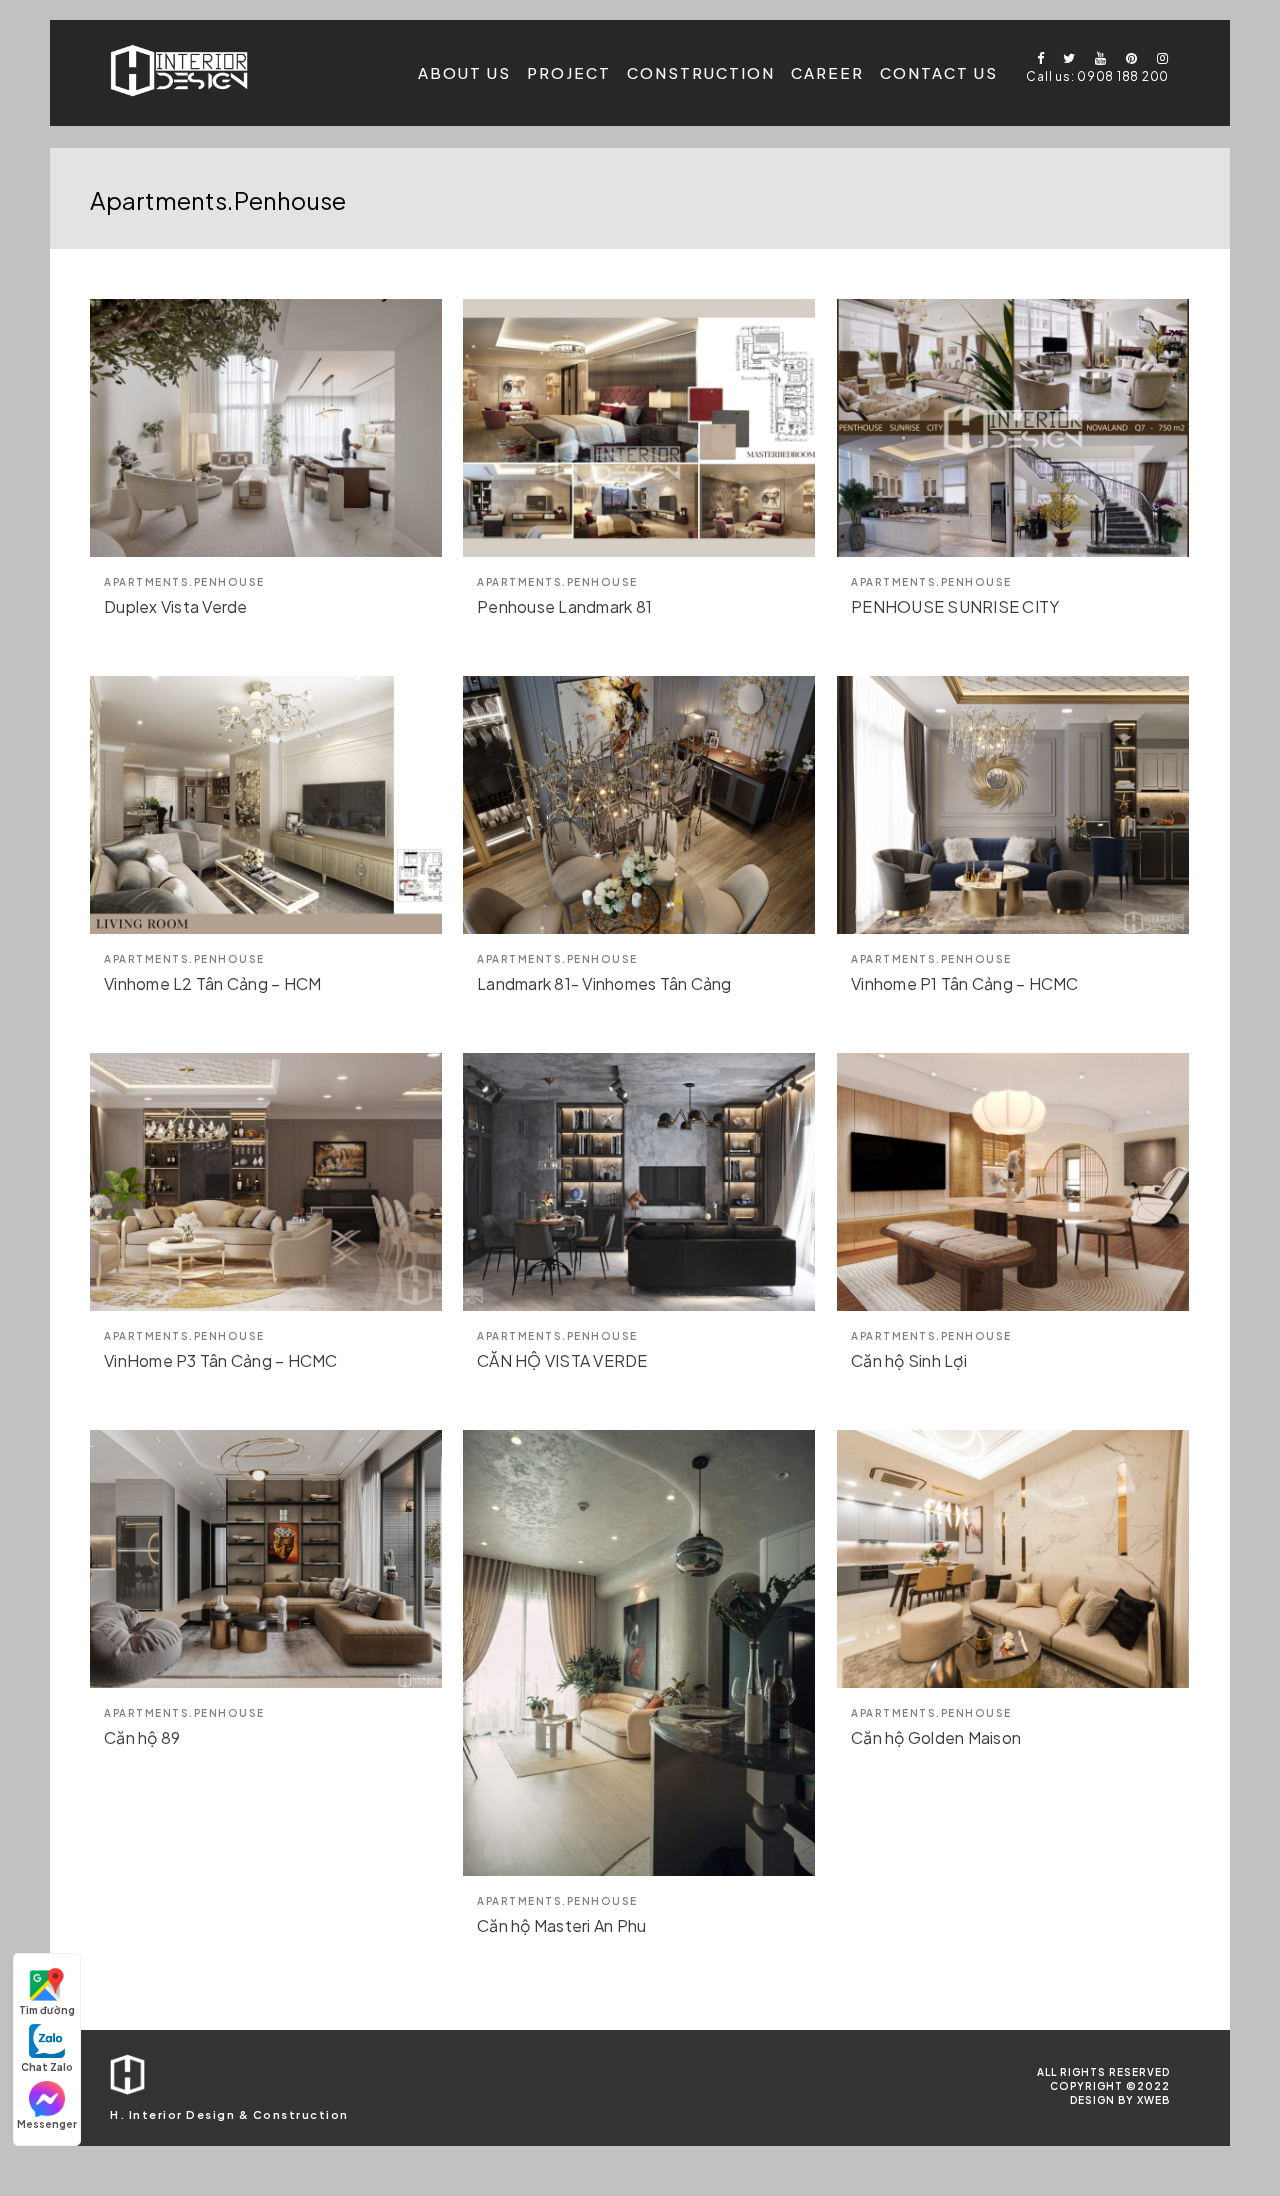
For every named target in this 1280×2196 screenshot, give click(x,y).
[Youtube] (1096, 58)
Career (827, 72)
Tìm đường (47, 2010)
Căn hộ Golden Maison (936, 1737)
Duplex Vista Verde (176, 606)
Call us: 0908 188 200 (1097, 76)
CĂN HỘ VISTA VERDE (562, 1360)
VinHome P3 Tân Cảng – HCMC (221, 1360)
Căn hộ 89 (142, 1737)
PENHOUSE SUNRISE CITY (955, 606)
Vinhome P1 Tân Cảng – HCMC (965, 983)
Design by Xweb (1120, 2100)
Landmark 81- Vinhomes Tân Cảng (604, 983)
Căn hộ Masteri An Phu (561, 1925)
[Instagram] (1158, 58)
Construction (701, 72)
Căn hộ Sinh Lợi (909, 1360)
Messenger (47, 2124)
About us (464, 72)
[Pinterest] (1127, 58)
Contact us (939, 72)
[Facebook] (1034, 58)
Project (569, 72)
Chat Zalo (47, 2067)
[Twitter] (1065, 58)
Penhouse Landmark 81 (564, 606)
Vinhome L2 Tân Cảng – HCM (212, 983)
